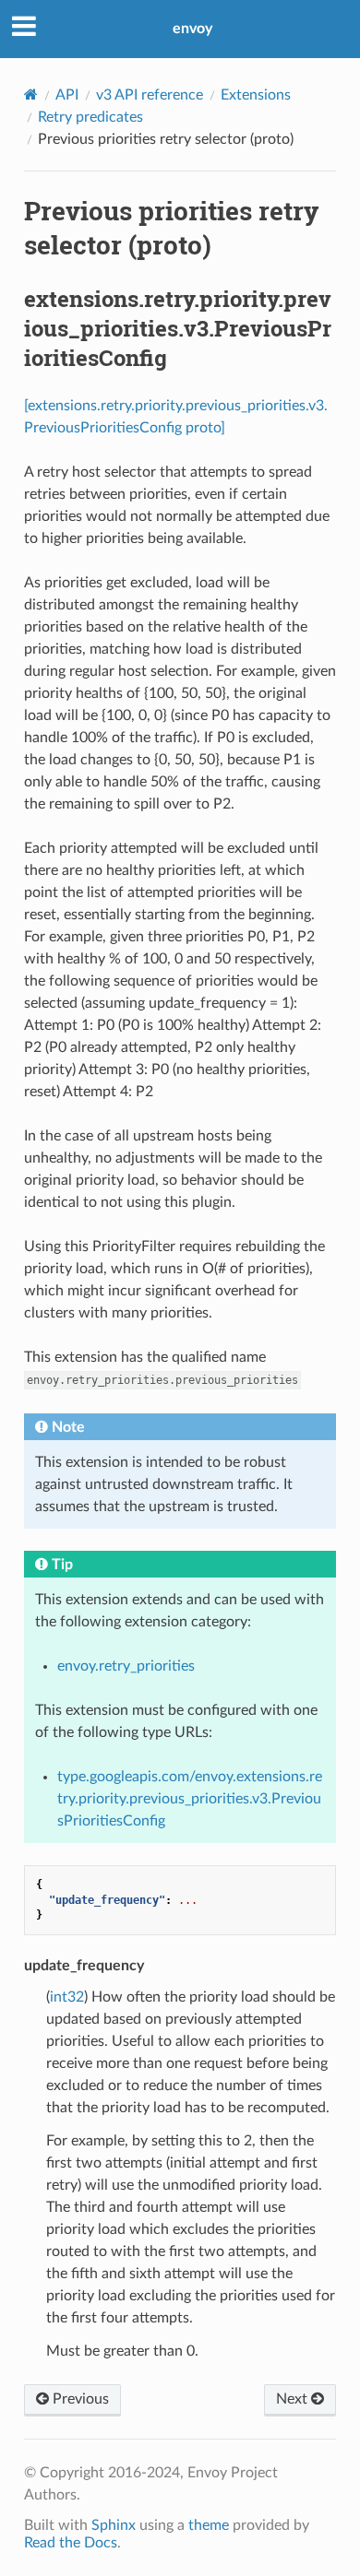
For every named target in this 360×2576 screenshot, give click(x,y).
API (67, 95)
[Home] (31, 95)
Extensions (256, 95)
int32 (67, 1997)
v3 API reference (150, 95)
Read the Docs (71, 2543)
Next (294, 2399)
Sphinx (114, 2525)
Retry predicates (90, 117)
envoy (192, 29)
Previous (79, 2399)
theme (209, 2525)
